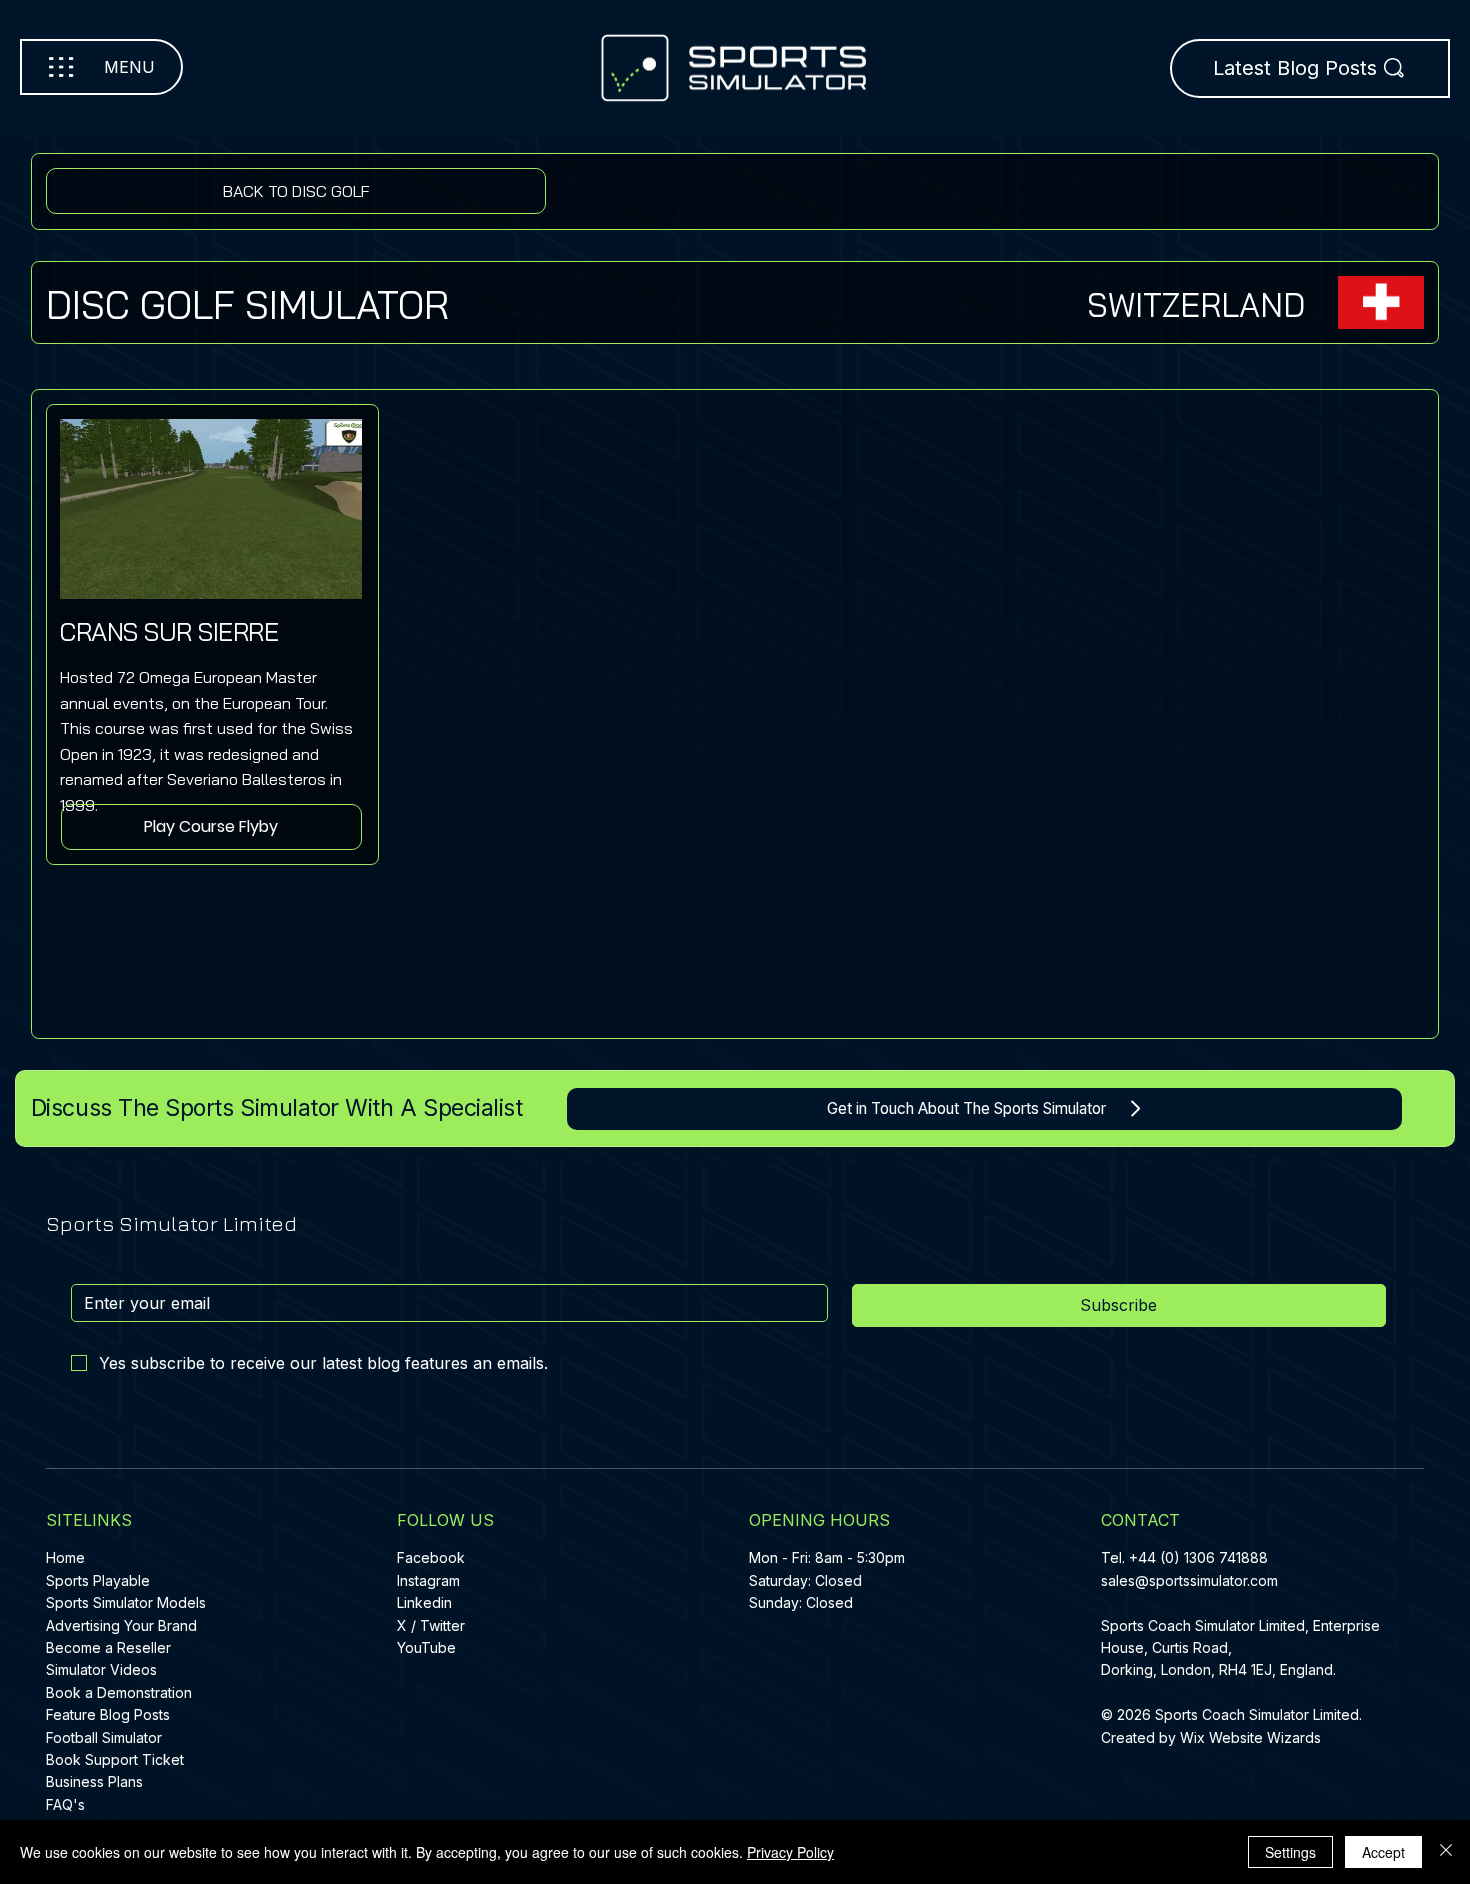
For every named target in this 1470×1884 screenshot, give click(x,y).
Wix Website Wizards (1250, 1737)
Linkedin (424, 1602)
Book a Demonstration (119, 1692)
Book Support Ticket (115, 1759)
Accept (1383, 1852)
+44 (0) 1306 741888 (1198, 1557)
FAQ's (65, 1804)
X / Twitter (431, 1625)
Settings (1290, 1852)
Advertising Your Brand (121, 1625)
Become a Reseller (108, 1647)
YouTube (426, 1647)
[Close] (1446, 1852)
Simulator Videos (101, 1669)
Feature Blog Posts (108, 1714)
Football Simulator (104, 1737)
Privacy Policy (790, 1852)
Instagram (428, 1580)
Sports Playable (98, 1580)
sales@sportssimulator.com (1189, 1580)
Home (65, 1557)
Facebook (431, 1557)
